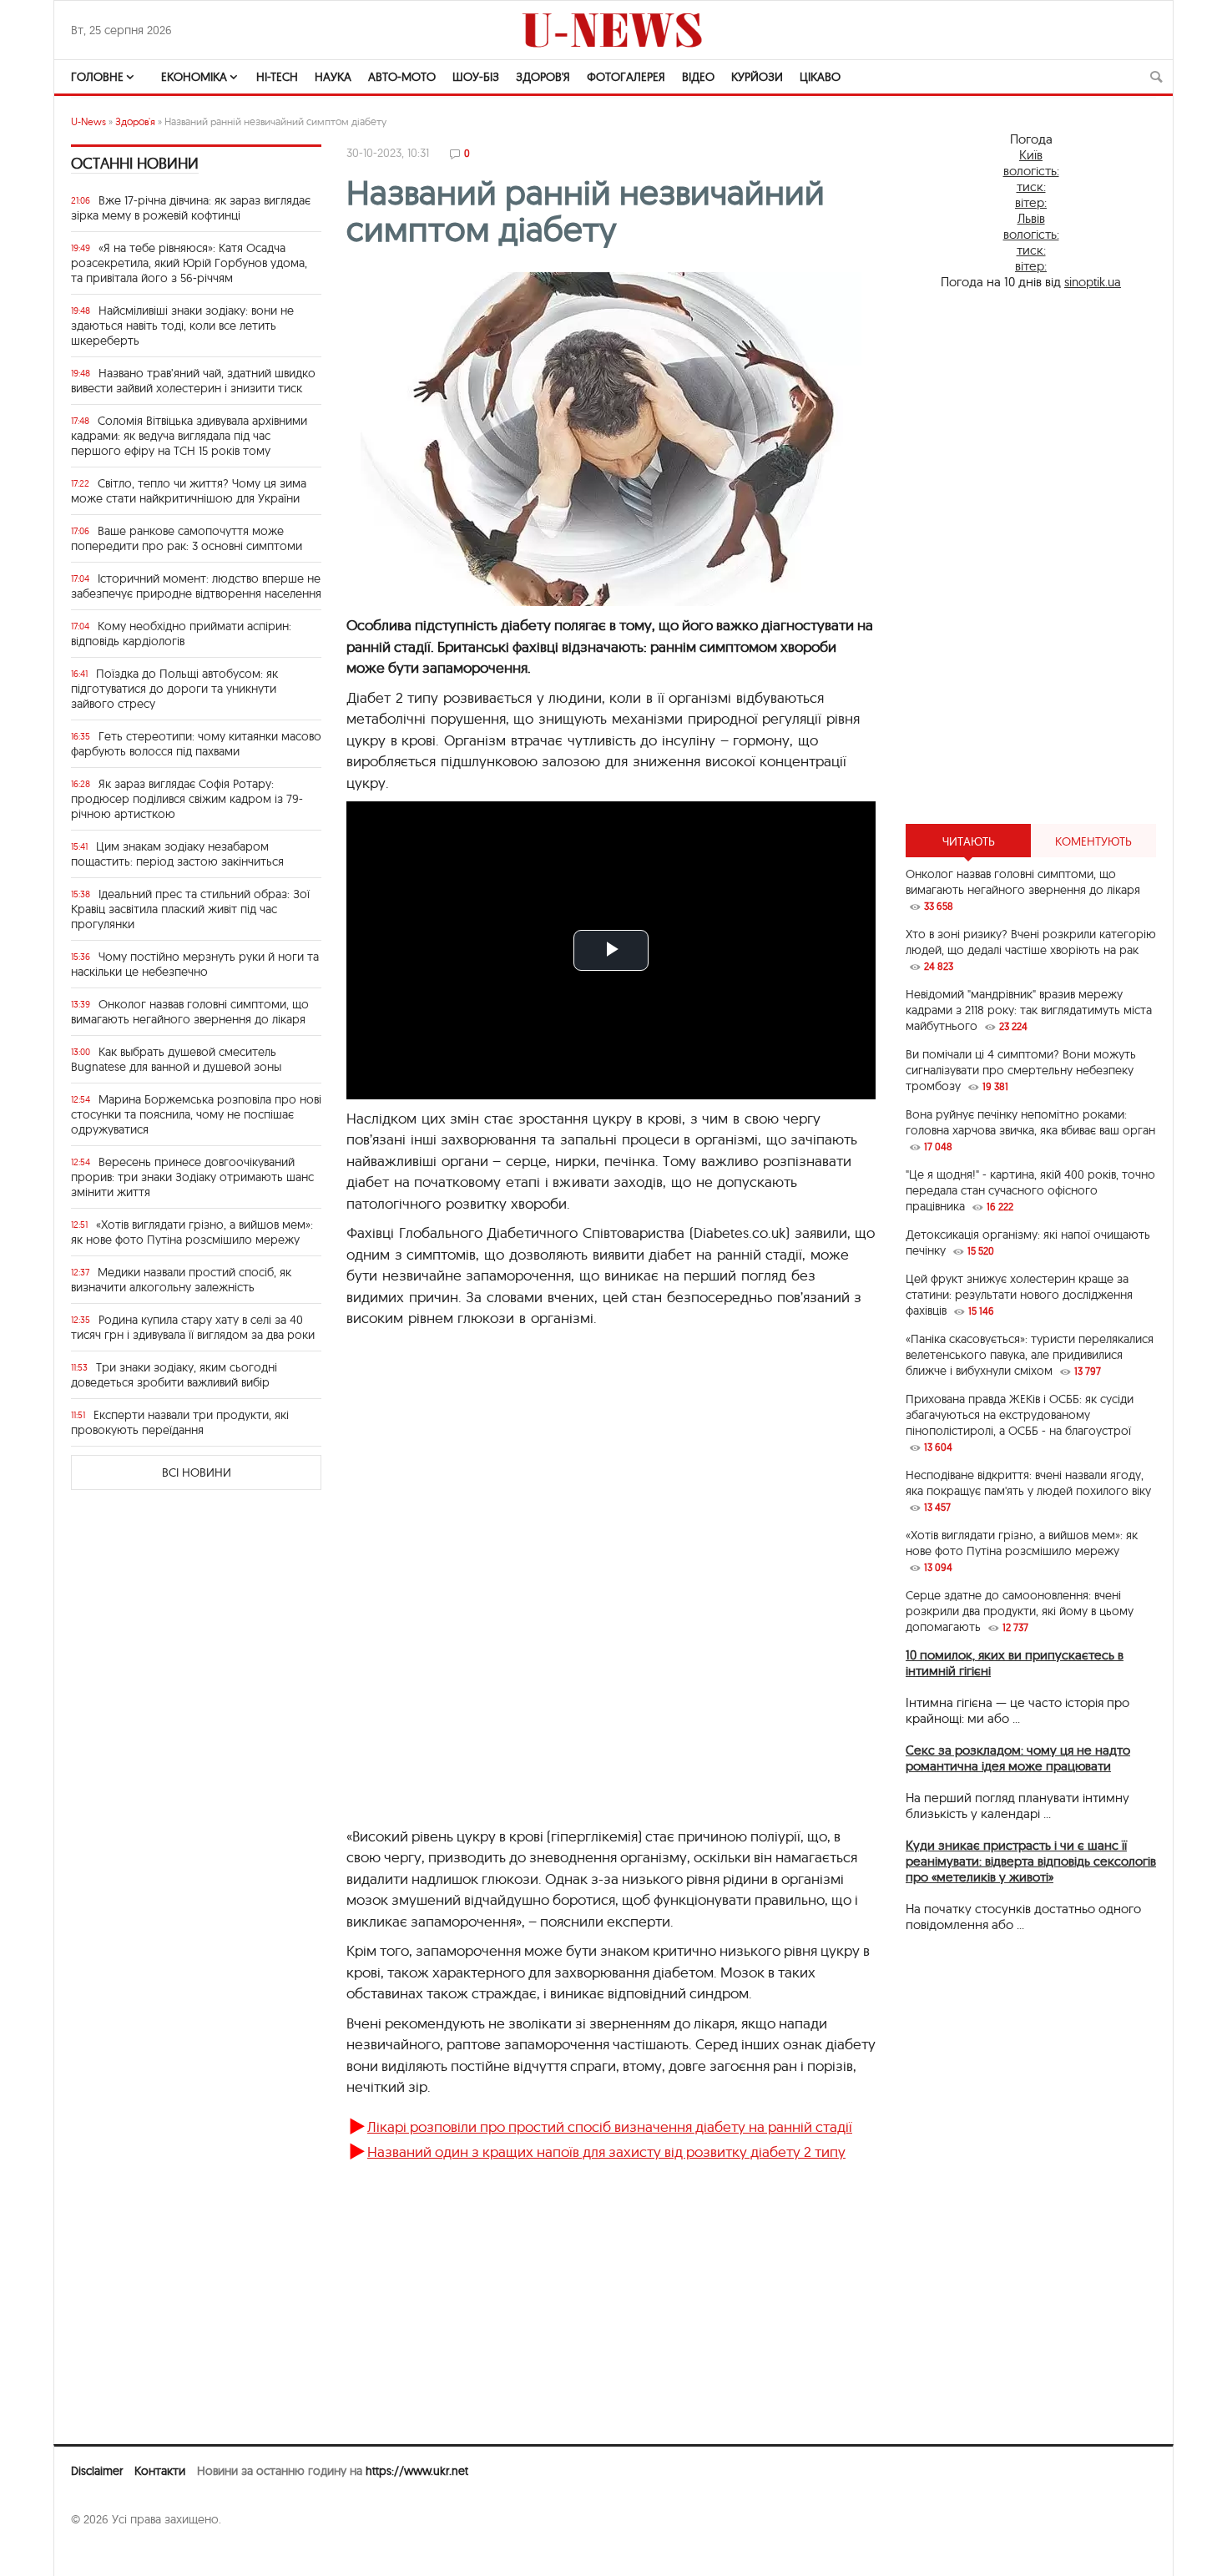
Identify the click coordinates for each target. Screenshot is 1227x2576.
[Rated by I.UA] (108, 2552)
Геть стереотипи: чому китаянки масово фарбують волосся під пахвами (196, 744)
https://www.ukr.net (417, 2471)
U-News (88, 121)
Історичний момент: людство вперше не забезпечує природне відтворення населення (196, 586)
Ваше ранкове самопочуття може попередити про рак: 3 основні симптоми (187, 538)
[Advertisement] (1031, 557)
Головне (97, 77)
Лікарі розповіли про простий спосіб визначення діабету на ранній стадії (610, 2126)
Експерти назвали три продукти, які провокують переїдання (180, 1422)
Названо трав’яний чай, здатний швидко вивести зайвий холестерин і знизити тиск (193, 381)
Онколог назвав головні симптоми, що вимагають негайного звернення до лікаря (190, 1012)
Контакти (160, 2471)
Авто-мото (402, 77)
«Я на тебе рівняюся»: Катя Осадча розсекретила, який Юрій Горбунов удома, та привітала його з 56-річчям (189, 263)
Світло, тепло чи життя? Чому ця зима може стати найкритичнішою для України (189, 491)
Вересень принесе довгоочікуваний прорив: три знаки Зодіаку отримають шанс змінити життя (192, 1177)
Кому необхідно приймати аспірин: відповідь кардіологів (181, 634)
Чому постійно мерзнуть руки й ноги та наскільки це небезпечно (195, 964)
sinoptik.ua (1093, 282)
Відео (698, 77)
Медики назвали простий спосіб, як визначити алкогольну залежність (181, 1280)
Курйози (757, 77)
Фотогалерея (626, 77)
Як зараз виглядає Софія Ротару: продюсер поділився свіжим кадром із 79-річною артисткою (187, 799)
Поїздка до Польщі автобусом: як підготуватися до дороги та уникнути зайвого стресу (174, 689)
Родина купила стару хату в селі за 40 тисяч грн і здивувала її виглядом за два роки (193, 1327)
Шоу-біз (476, 77)
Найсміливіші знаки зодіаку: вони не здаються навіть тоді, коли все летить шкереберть (182, 326)
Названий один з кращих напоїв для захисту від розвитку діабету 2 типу (606, 2152)
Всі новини (197, 1472)
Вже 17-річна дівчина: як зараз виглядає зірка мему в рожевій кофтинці (191, 208)
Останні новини (135, 163)
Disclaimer (97, 2471)
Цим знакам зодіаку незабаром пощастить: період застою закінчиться (177, 854)
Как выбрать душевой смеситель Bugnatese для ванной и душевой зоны (176, 1059)
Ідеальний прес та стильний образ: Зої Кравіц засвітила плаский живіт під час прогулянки (190, 909)
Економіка (194, 77)
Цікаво (820, 77)
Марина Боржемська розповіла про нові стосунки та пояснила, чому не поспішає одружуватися (196, 1114)
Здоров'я (543, 77)
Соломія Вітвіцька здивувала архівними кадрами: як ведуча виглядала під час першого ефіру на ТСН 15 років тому (189, 436)
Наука (333, 77)
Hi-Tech (277, 77)
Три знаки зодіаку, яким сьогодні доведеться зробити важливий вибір (174, 1375)
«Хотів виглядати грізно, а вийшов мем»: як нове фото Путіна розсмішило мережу (192, 1232)
